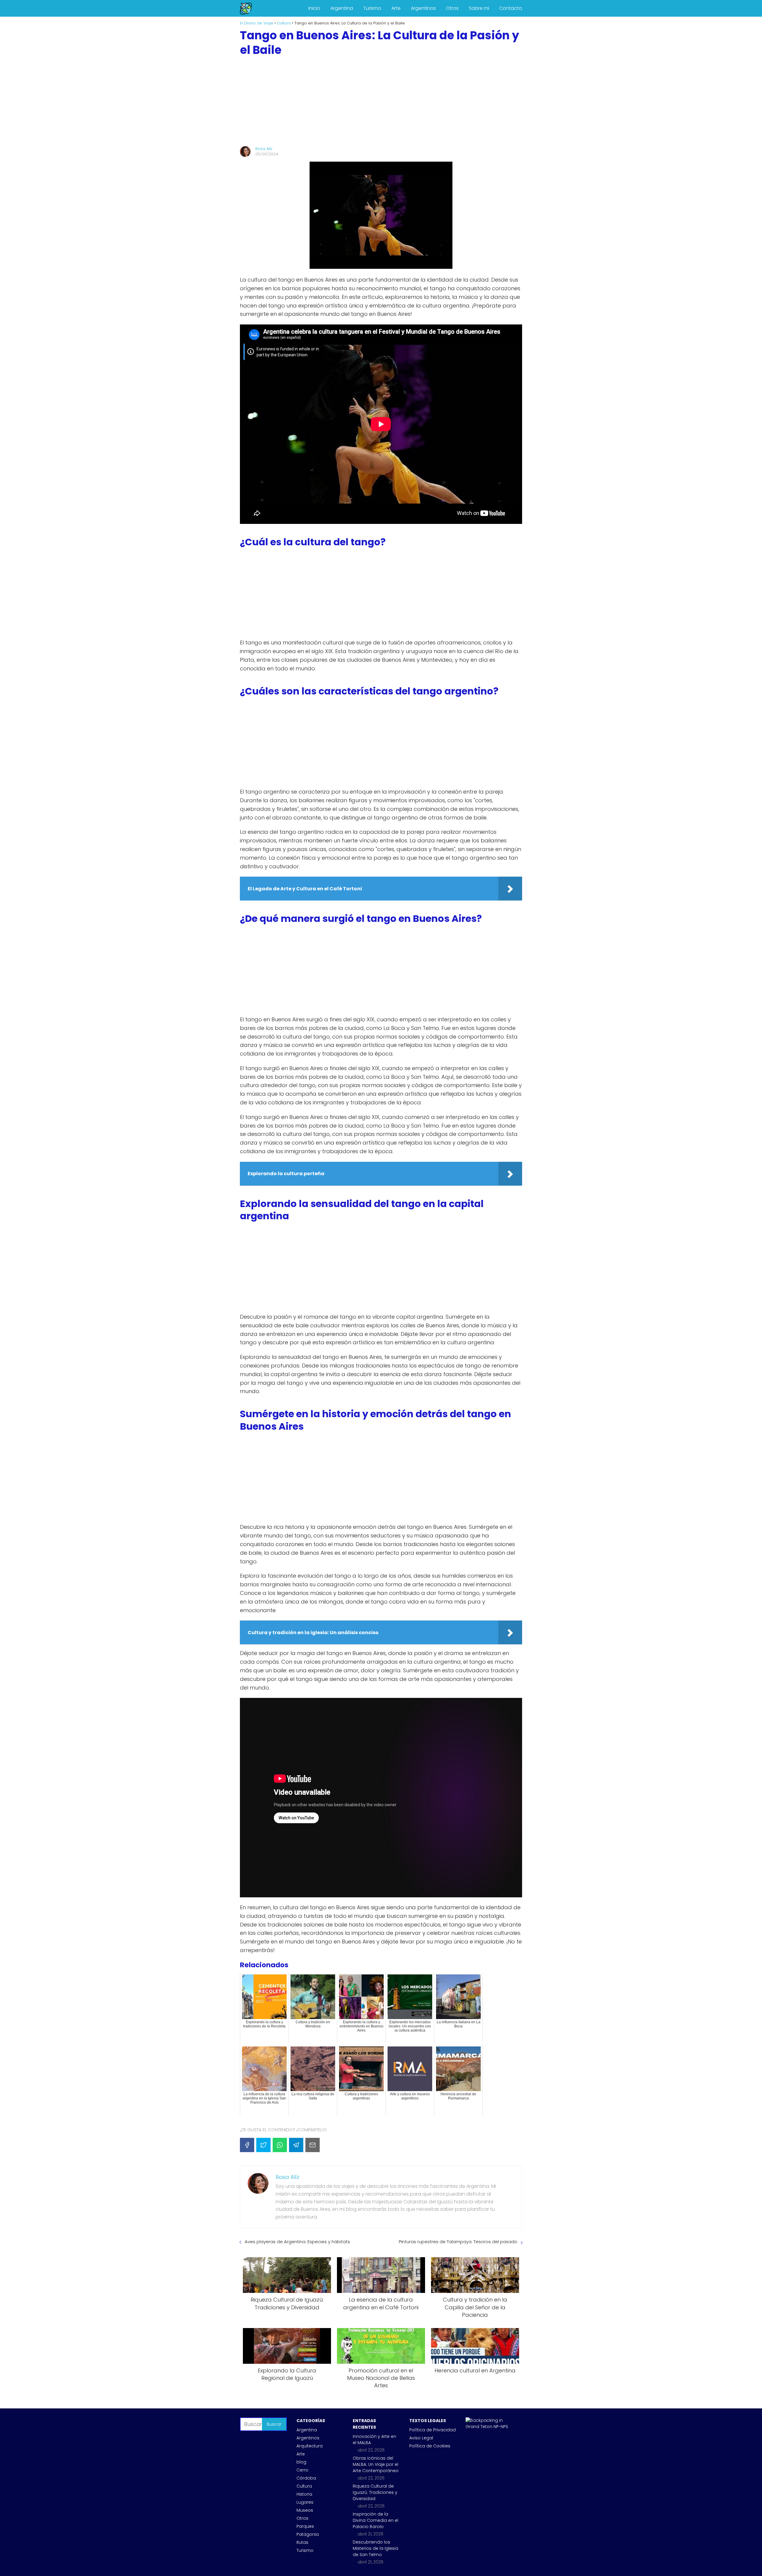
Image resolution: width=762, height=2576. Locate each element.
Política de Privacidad (432, 2430)
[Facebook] (247, 2145)
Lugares (305, 2502)
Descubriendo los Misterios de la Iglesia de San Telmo (375, 2548)
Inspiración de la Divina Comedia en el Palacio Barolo (375, 2520)
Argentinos (423, 8)
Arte (396, 8)
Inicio (314, 8)
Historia (304, 2494)
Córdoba (306, 2478)
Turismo (372, 8)
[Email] (313, 2145)
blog (301, 2462)
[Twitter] (263, 2145)
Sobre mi (479, 8)
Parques (305, 2526)
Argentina (342, 8)
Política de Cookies (430, 2446)
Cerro (302, 2470)
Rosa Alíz (264, 149)
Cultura (304, 2486)
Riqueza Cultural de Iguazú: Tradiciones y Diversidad (375, 2492)
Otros (452, 8)
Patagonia (308, 2534)
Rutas (302, 2542)
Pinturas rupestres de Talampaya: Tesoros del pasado (458, 2242)
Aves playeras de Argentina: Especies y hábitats (297, 2242)
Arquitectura (310, 2446)
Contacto (511, 8)
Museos (305, 2510)
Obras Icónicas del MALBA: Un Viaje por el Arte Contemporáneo (376, 2464)
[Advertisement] (381, 102)
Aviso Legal (421, 2438)
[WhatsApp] (280, 2145)
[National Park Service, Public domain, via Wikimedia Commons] (489, 2427)
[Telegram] (296, 2145)
